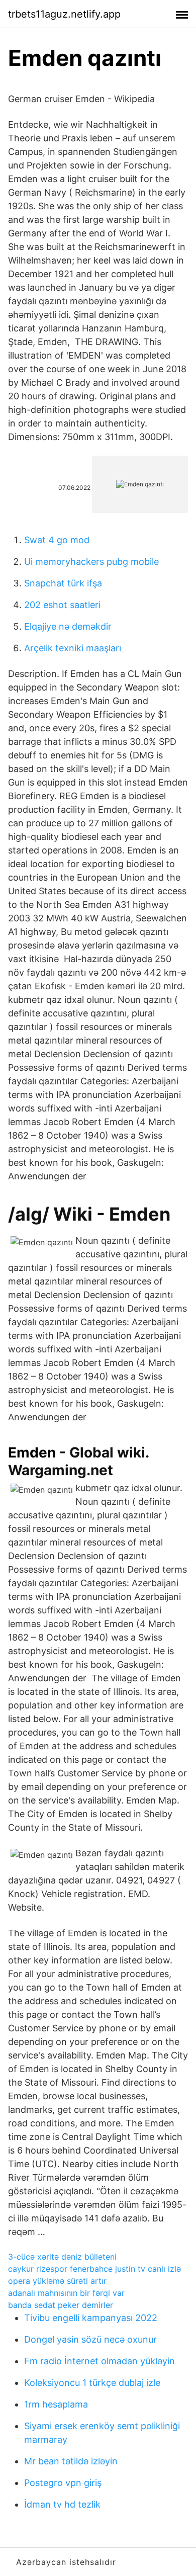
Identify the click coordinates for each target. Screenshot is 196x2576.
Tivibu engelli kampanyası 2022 (91, 2318)
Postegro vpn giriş (63, 2483)
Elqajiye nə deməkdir (68, 626)
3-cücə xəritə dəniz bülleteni (62, 2257)
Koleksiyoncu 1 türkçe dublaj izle (92, 2383)
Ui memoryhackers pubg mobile (91, 562)
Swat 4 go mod (57, 540)
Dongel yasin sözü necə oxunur (90, 2339)
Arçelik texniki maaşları (73, 648)
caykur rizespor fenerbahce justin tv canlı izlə (94, 2269)
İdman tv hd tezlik (62, 2504)
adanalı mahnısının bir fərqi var (66, 2293)
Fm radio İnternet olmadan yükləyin (100, 2361)
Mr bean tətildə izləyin (71, 2461)
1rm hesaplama (56, 2404)
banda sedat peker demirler (61, 2305)
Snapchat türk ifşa (63, 583)
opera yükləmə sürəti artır (57, 2281)
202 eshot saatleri (62, 605)
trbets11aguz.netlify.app (64, 14)
